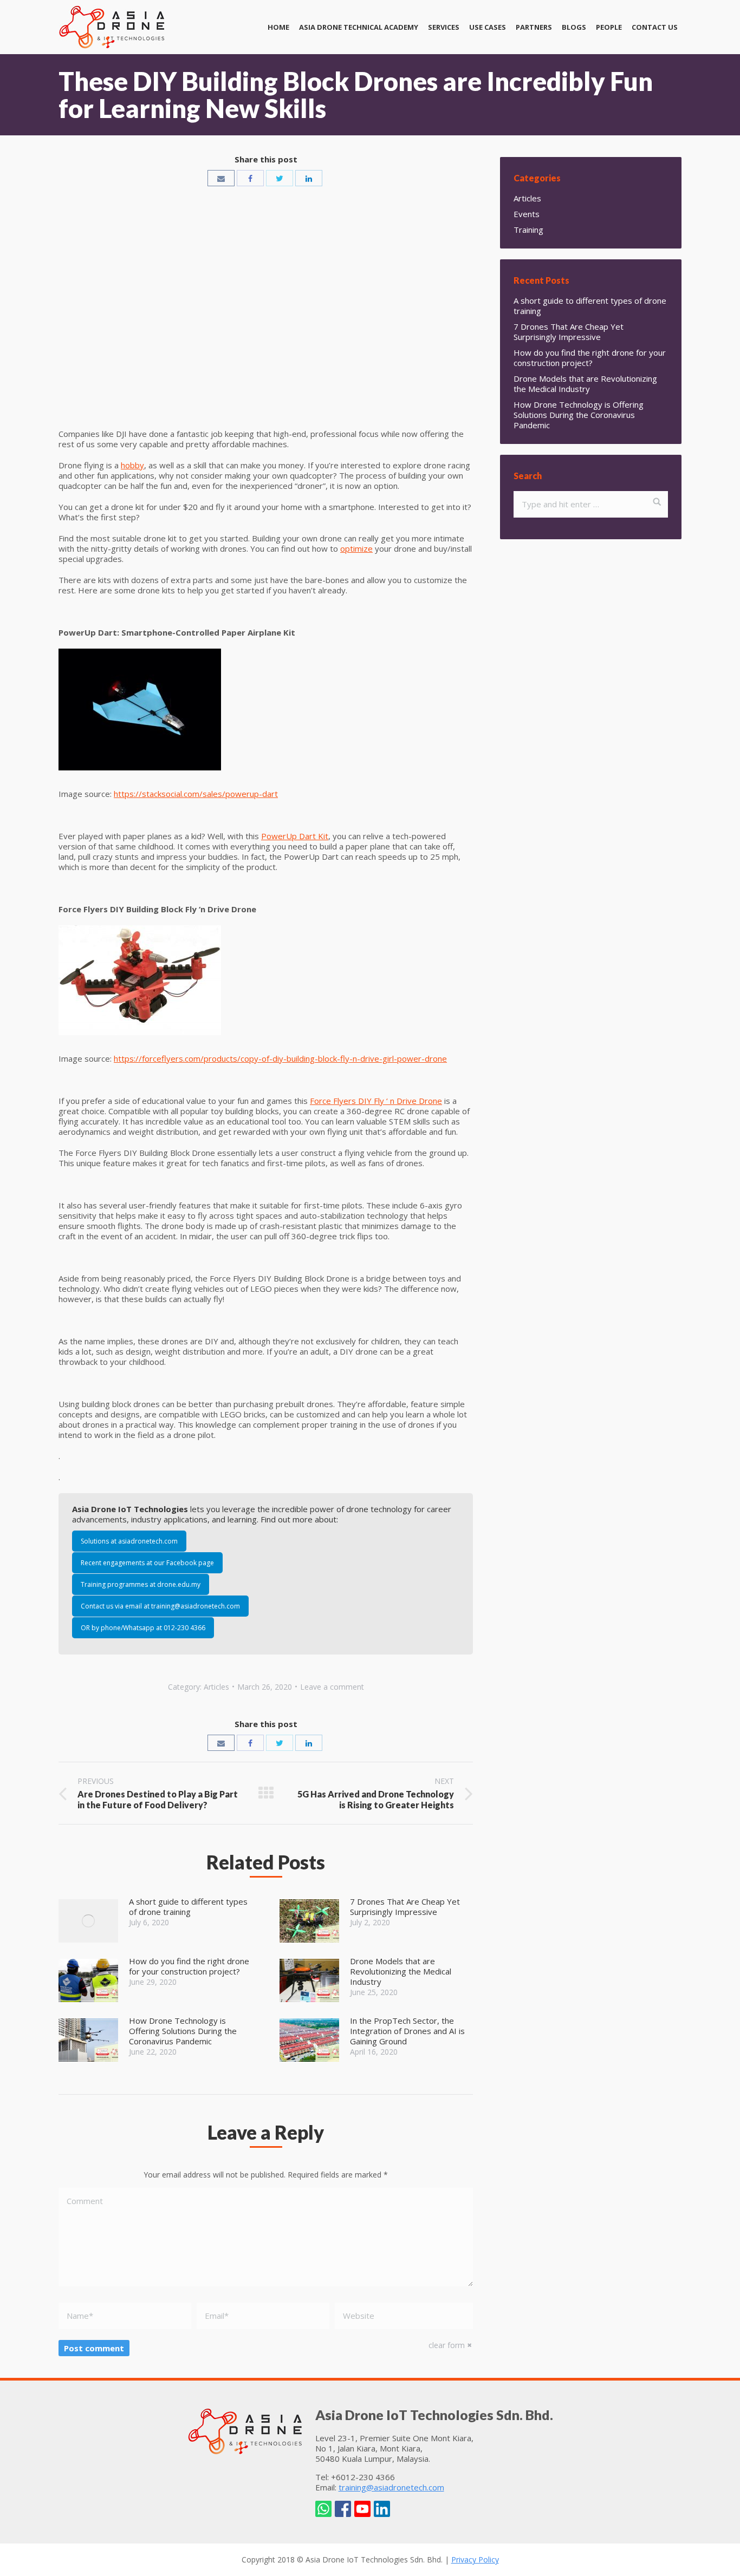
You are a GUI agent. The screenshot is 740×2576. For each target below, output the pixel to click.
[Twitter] (280, 178)
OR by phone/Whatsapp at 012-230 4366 (143, 1628)
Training (528, 230)
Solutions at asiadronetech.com (129, 1541)
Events (527, 214)
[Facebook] (250, 178)
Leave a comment (332, 1687)
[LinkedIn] (309, 178)
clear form (447, 2345)
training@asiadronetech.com (391, 2487)
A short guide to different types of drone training (188, 1907)
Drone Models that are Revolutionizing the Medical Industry (401, 1972)
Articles (216, 1687)
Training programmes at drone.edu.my (141, 1584)
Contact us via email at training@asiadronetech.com (160, 1606)
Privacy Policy (475, 2559)
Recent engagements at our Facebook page (147, 1563)
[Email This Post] (221, 178)
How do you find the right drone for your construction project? (189, 1966)
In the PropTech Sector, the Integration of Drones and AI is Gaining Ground (407, 2031)
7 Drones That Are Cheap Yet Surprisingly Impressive (405, 1907)
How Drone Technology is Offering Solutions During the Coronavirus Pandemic (183, 2031)
